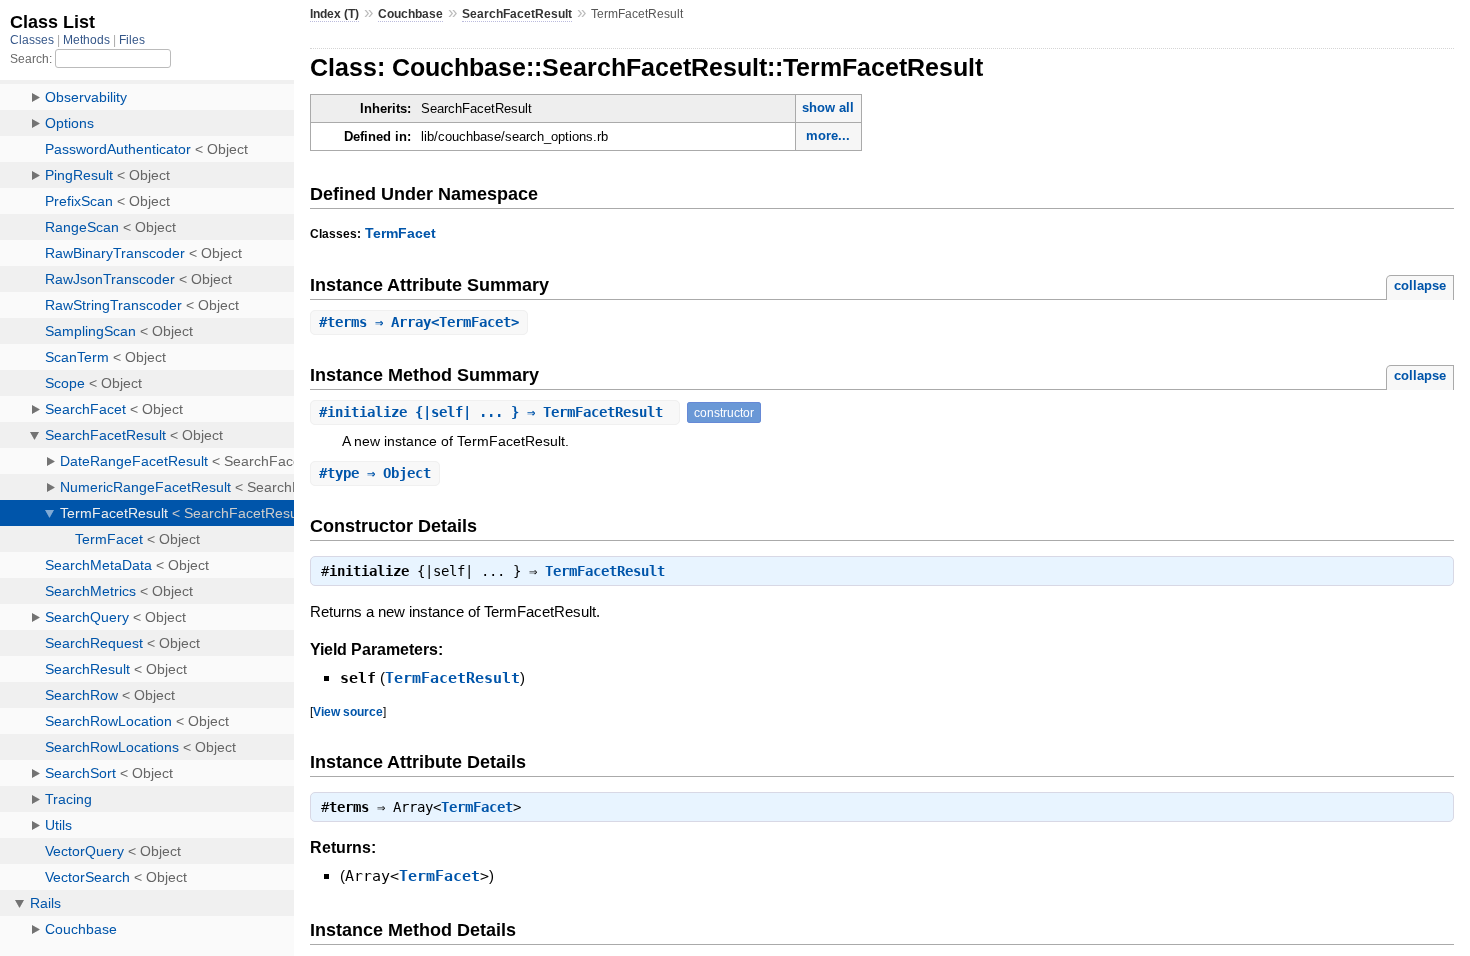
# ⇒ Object (375, 473)
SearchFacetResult (517, 14)
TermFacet (400, 233)
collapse (1420, 285)
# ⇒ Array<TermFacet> (419, 322)
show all (828, 107)
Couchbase (410, 14)
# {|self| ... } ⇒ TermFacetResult (495, 412)
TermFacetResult (605, 571)
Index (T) (334, 14)
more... (828, 135)
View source (348, 711)
